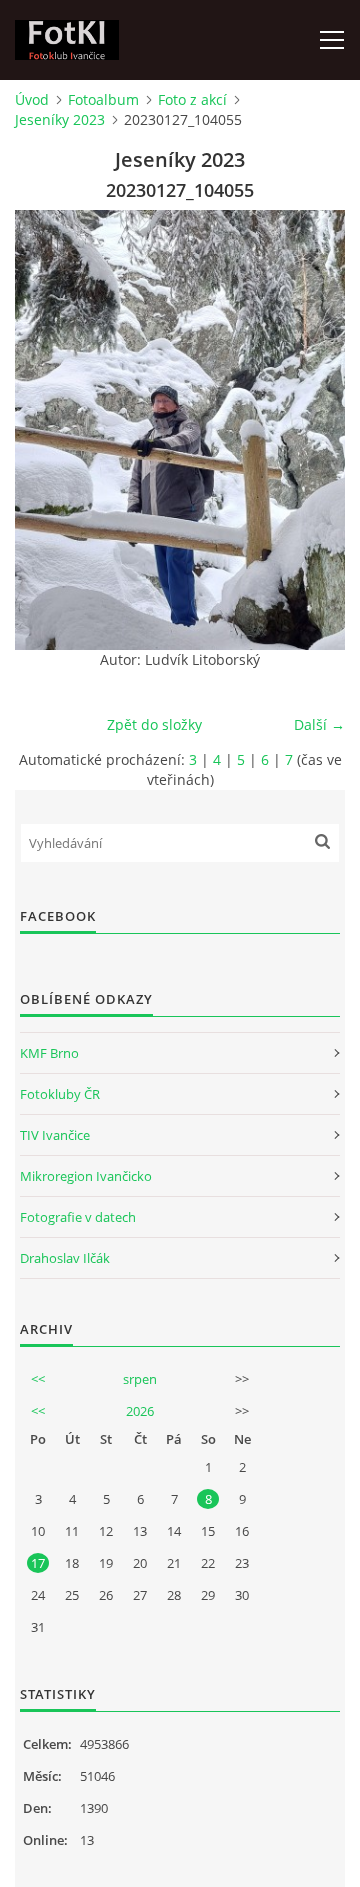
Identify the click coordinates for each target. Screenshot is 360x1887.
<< (38, 1379)
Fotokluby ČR (60, 1094)
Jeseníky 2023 (60, 119)
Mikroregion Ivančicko (86, 1176)
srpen (140, 1379)
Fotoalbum (103, 99)
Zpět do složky (154, 724)
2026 (140, 1411)
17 (38, 1563)
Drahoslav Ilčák (65, 1258)
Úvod (32, 99)
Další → (319, 724)
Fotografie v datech (78, 1217)
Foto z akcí (192, 99)
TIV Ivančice (55, 1135)
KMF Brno (49, 1053)
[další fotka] (312, 430)
